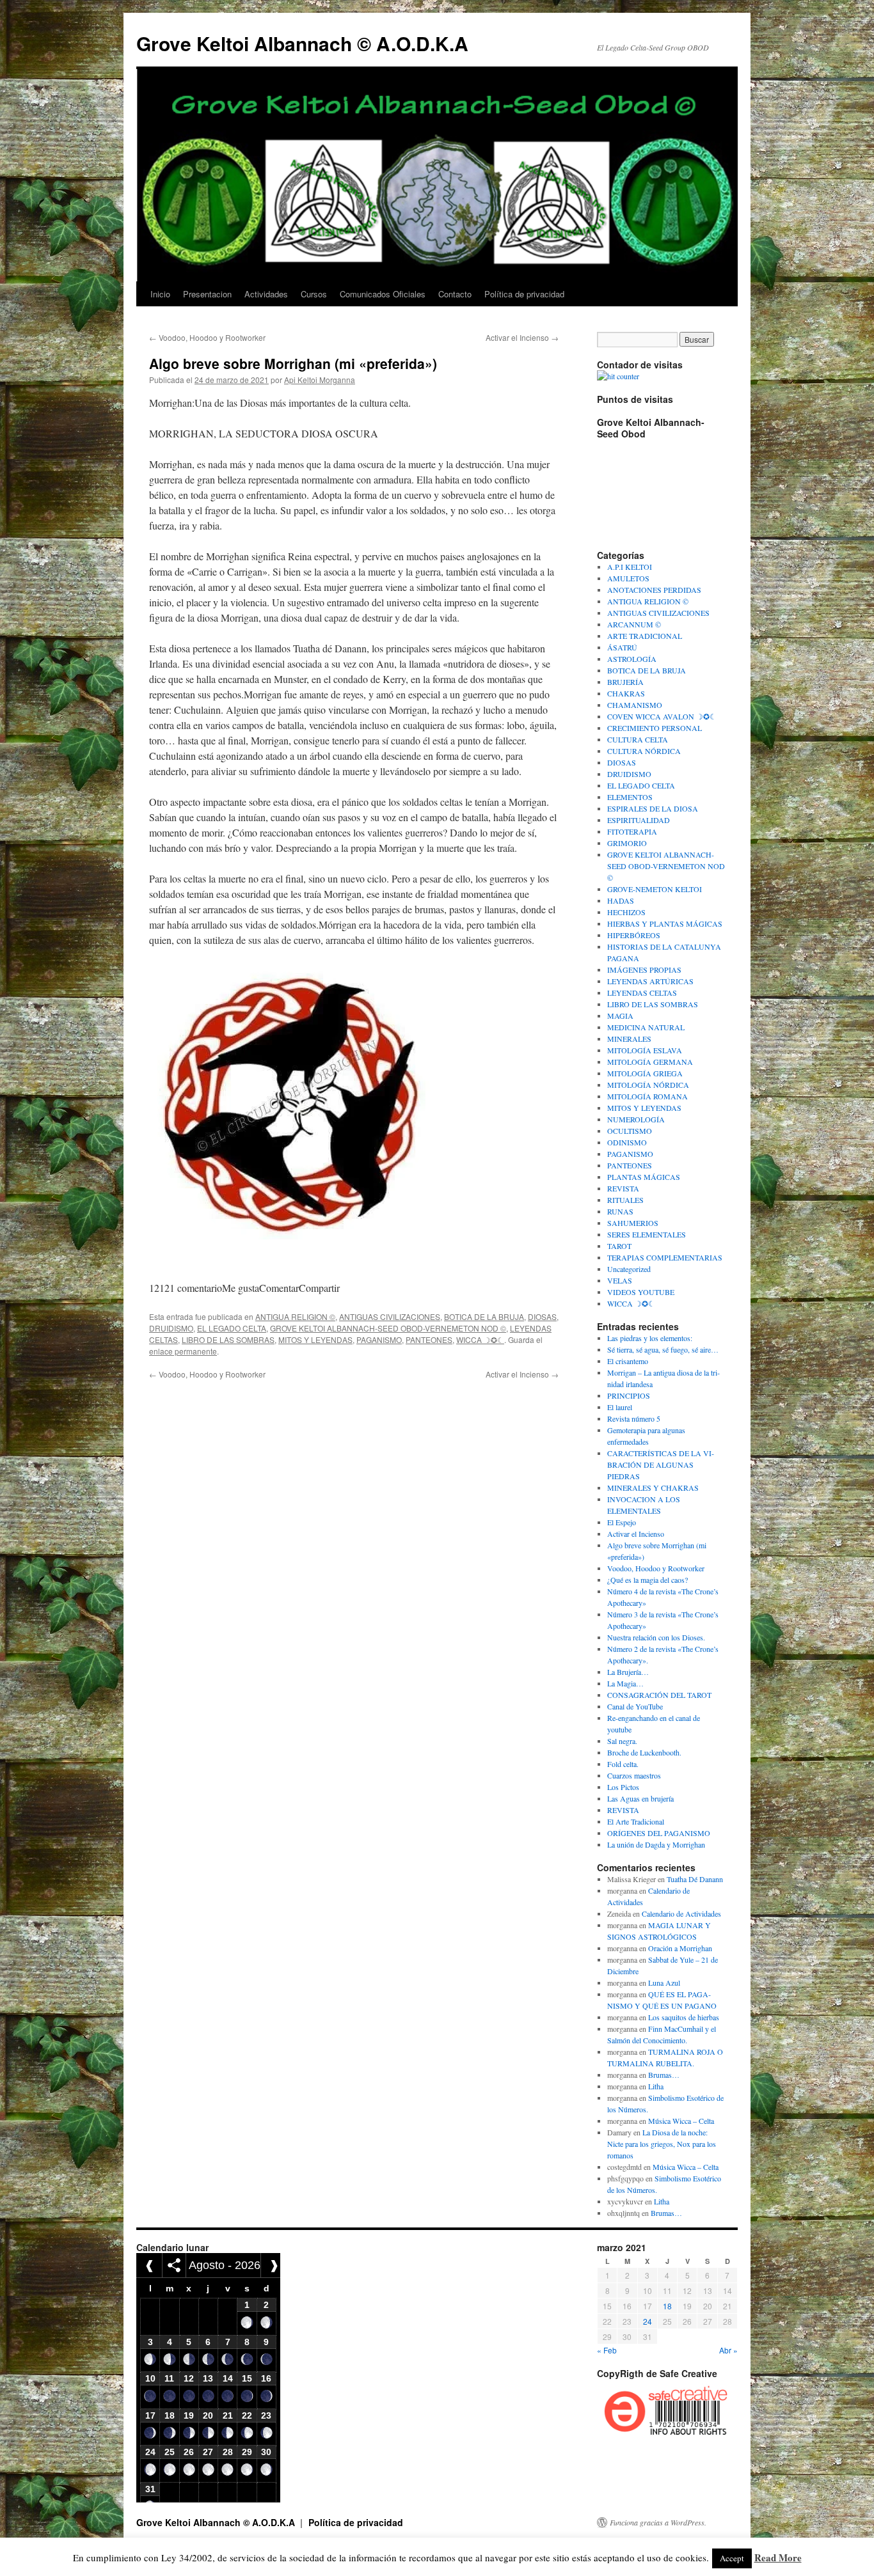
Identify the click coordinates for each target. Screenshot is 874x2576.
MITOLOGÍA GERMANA (650, 1062)
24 (648, 2321)
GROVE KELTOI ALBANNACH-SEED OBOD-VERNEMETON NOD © (388, 1328)
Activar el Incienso (522, 337)
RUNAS (620, 1211)
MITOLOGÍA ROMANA (648, 1096)
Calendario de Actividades (681, 1913)
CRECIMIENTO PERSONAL (655, 728)
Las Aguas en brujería (640, 1798)
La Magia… (625, 1683)
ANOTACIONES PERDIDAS (654, 590)
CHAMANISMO (635, 705)
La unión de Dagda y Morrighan (656, 1844)
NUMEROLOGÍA (636, 1119)
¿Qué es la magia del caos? (648, 1580)
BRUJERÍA (625, 682)
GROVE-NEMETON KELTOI (655, 889)
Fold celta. (623, 1764)
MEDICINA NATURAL (646, 1027)
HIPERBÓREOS (634, 935)
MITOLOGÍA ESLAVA (645, 1050)
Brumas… (664, 2075)
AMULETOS (628, 578)
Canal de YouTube (635, 1706)
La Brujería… (628, 1672)
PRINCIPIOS (629, 1395)
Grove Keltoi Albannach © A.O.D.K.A (302, 43)
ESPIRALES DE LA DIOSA (653, 808)
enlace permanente (183, 1351)
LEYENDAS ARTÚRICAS (650, 981)
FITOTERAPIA (632, 831)
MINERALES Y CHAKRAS (653, 1488)
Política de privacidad (524, 294)
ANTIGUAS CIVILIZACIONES (390, 1316)
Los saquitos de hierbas (684, 2017)
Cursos (314, 294)
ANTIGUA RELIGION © (295, 1316)
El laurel (620, 1407)
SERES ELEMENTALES (647, 1234)
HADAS (621, 900)
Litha (656, 2086)
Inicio (160, 294)
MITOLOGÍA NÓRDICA (648, 1085)
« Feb (607, 2350)
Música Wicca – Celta (681, 2121)
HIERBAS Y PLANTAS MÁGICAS (665, 923)
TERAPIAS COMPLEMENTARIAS (665, 1257)
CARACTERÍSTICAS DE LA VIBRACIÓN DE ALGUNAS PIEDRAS (661, 1465)
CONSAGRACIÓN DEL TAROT (659, 1695)
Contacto (455, 294)
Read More (778, 2557)
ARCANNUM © (634, 624)
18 (667, 2306)
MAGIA (620, 1016)
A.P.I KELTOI (630, 567)
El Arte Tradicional (636, 1821)
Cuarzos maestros (634, 1775)
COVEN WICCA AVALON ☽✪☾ (662, 716)
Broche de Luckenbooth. (644, 1752)
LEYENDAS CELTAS (642, 993)
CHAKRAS (626, 693)
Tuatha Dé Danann (695, 1879)
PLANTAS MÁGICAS (644, 1177)
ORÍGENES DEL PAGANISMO (659, 1833)
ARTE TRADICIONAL (645, 636)
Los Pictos (623, 1787)
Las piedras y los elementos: (650, 1338)
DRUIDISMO (171, 1328)
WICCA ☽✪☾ (480, 1339)
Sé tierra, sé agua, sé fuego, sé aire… (663, 1349)
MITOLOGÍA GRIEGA (645, 1073)
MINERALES (629, 1039)
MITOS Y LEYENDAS (315, 1339)
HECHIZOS (626, 912)
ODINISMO (627, 1142)
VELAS (620, 1280)
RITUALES (625, 1200)
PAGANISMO (379, 1339)
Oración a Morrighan (680, 1948)
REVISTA (623, 1188)
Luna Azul (664, 1983)
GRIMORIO (627, 843)
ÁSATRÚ (622, 647)
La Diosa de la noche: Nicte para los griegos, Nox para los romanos (662, 2144)
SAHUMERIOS (633, 1223)
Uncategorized (629, 1269)
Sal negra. (622, 1741)
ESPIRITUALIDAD (639, 820)
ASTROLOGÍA (632, 659)
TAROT (619, 1246)
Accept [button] (732, 2558)
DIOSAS (542, 1316)
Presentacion (207, 294)
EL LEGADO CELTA (232, 1328)
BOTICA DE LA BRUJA (484, 1316)
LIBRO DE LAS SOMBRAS (228, 1339)
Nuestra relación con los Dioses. (656, 1637)
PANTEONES (429, 1339)
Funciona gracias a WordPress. (658, 2522)
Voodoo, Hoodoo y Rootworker (207, 337)
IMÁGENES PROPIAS (644, 970)
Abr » (728, 2350)
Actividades (266, 294)
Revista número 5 (634, 1418)
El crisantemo (628, 1361)
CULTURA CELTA (638, 739)
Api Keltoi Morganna (320, 380)
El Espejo (622, 1522)
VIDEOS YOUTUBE (641, 1292)
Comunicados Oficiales (383, 294)
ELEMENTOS (630, 797)
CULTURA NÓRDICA (644, 751)
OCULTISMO (630, 1131)
